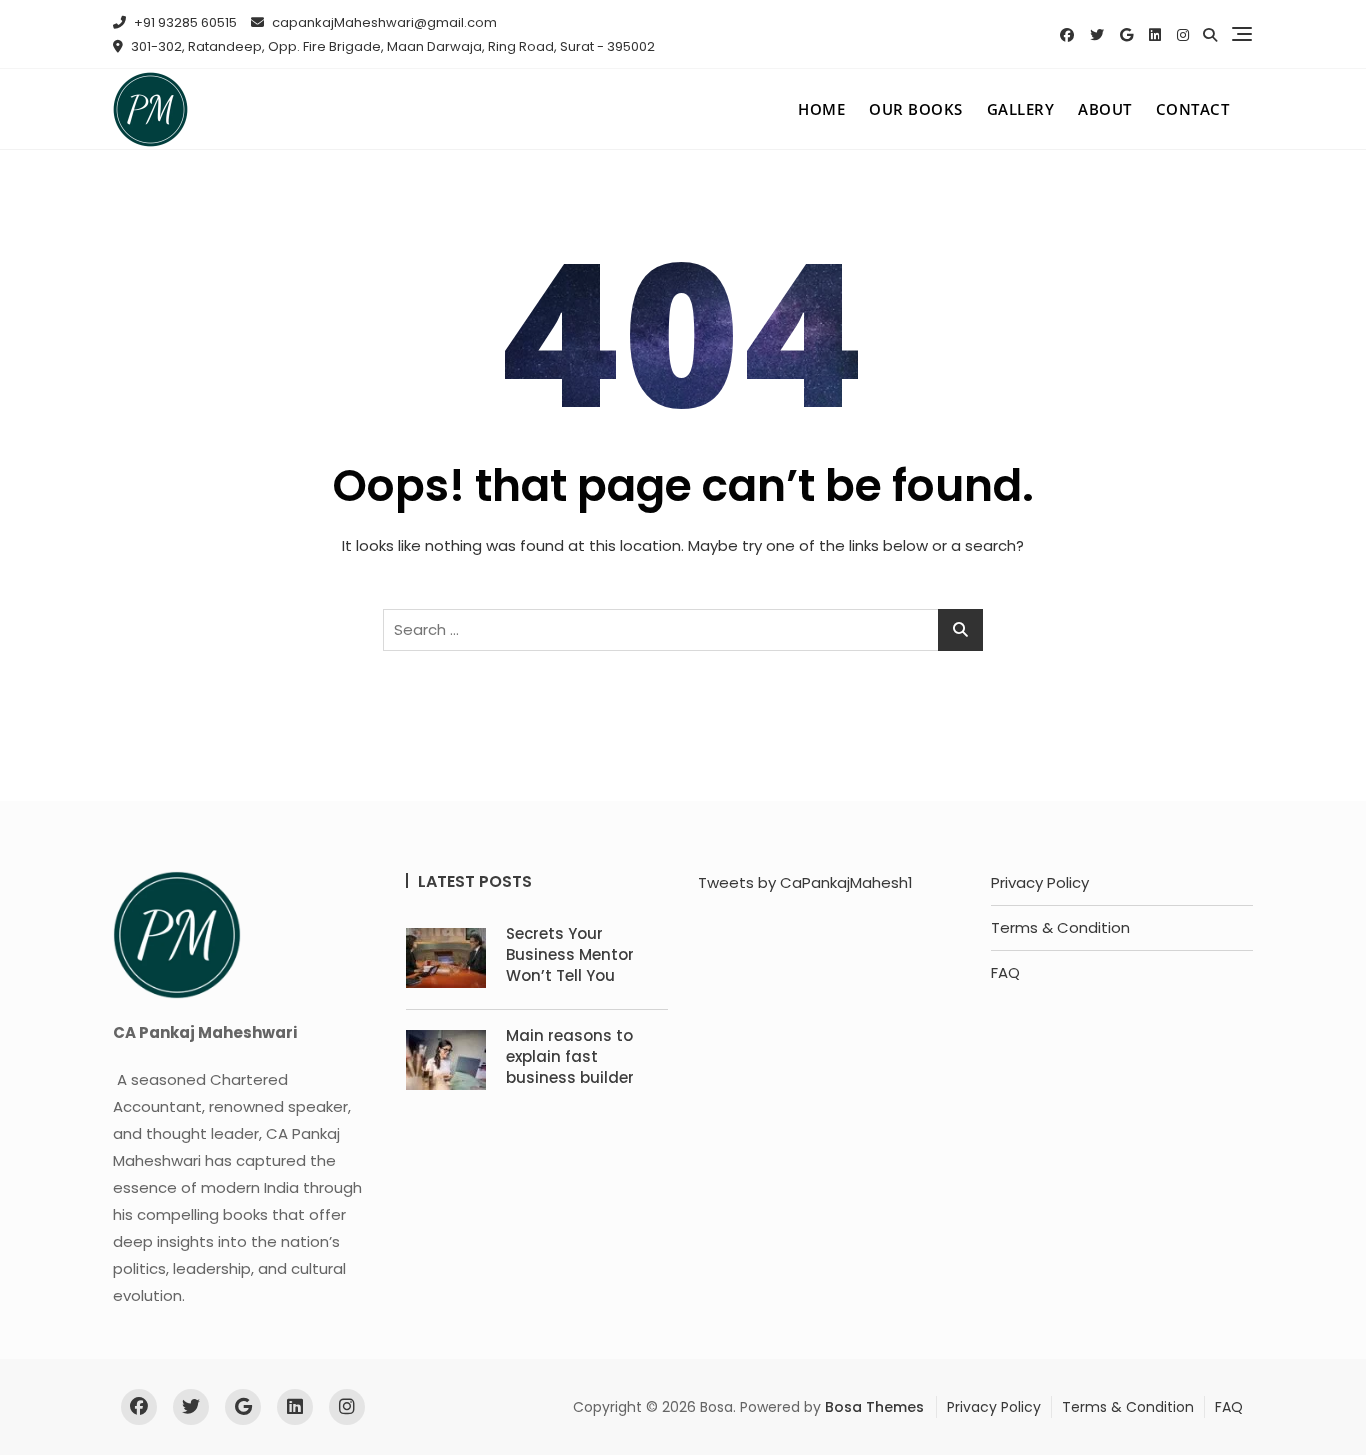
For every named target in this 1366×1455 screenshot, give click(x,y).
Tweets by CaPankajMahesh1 (805, 882)
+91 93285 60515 (184, 22)
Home (821, 109)
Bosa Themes (874, 1407)
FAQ (1005, 972)
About (1105, 109)
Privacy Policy (1040, 882)
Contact (1193, 109)
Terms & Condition (1060, 927)
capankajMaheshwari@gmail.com (383, 22)
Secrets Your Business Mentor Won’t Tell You (570, 954)
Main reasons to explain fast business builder (570, 1056)
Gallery (1021, 109)
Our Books (916, 109)
